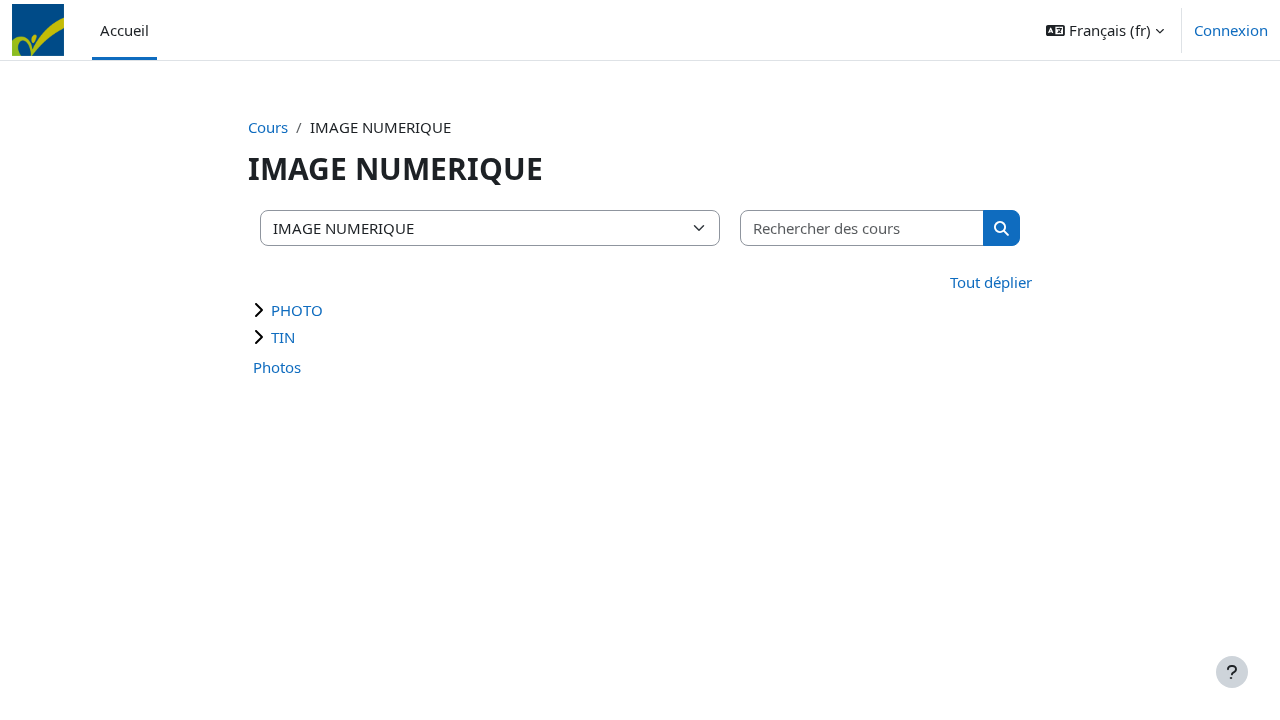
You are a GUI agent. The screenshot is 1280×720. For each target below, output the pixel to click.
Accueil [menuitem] (124, 30)
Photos (277, 367)
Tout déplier (991, 282)
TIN (283, 337)
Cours (268, 127)
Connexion (1231, 30)
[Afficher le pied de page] (1232, 672)
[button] (1105, 30)
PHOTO (297, 310)
